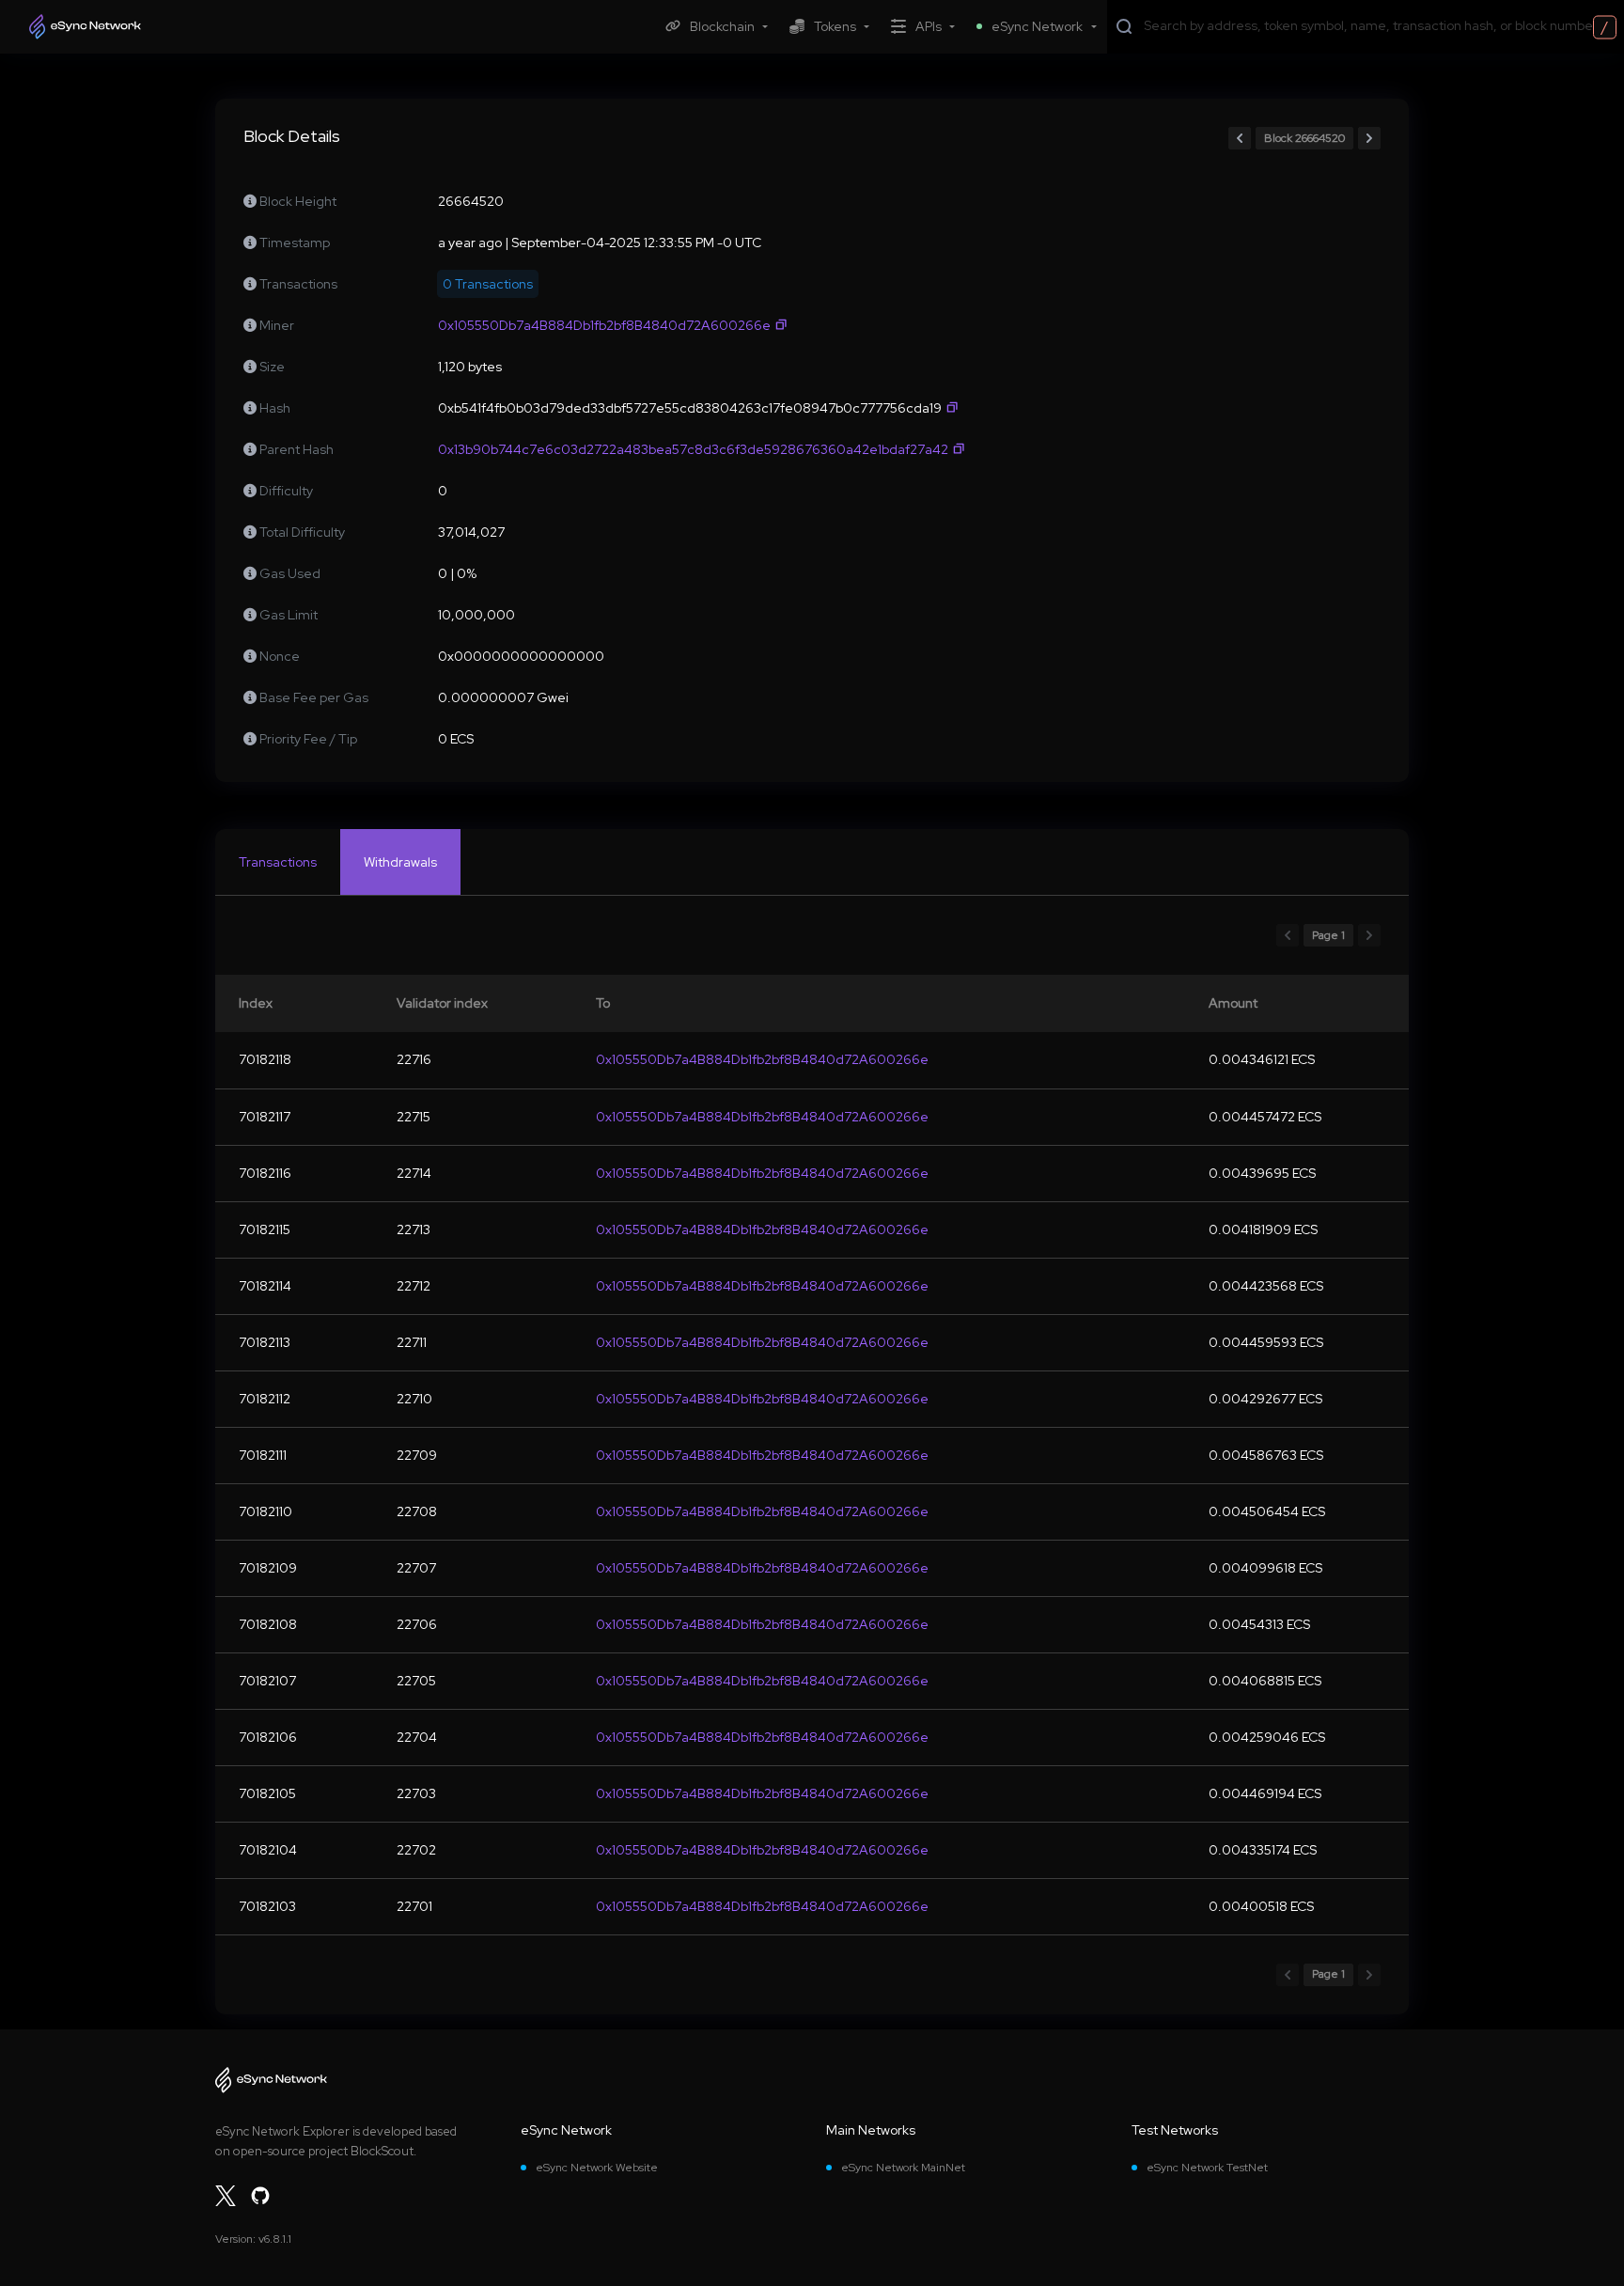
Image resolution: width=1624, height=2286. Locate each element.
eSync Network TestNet (1207, 2168)
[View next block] (1369, 138)
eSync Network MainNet (903, 2168)
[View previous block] (1240, 138)
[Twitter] (226, 2196)
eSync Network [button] (1037, 26)
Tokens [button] (835, 26)
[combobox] (1380, 25)
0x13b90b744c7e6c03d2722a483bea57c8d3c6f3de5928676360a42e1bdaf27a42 (693, 449)
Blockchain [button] (722, 26)
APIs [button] (929, 26)
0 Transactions (488, 284)
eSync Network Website (597, 2168)
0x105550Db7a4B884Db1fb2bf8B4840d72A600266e (604, 325)
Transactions (278, 862)
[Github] (260, 2196)
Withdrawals (400, 862)
